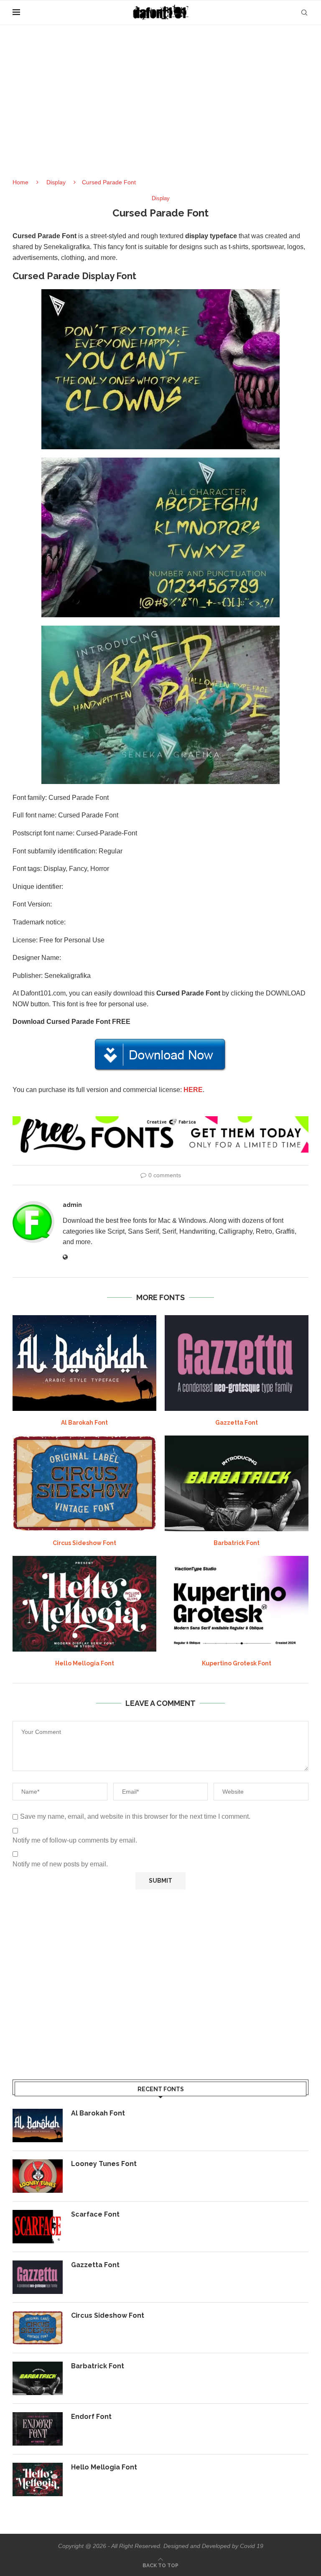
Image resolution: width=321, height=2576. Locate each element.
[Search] (304, 13)
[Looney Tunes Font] (38, 2176)
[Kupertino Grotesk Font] (237, 1604)
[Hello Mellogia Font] (84, 1604)
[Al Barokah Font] (84, 1363)
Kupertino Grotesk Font (237, 1663)
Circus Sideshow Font (84, 1543)
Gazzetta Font (237, 1423)
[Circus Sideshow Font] (84, 1483)
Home (20, 182)
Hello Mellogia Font (85, 1663)
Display (56, 182)
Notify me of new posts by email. (60, 1864)
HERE (193, 1090)
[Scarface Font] (38, 2227)
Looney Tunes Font (104, 2164)
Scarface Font (95, 2214)
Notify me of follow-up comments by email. (75, 1840)
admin (72, 1205)
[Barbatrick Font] (237, 1483)
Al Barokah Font (84, 1423)
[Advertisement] (160, 109)
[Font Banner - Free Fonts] (160, 1120)
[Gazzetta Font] (237, 1363)
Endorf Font (91, 2417)
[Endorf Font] (38, 2429)
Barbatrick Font (237, 1543)
